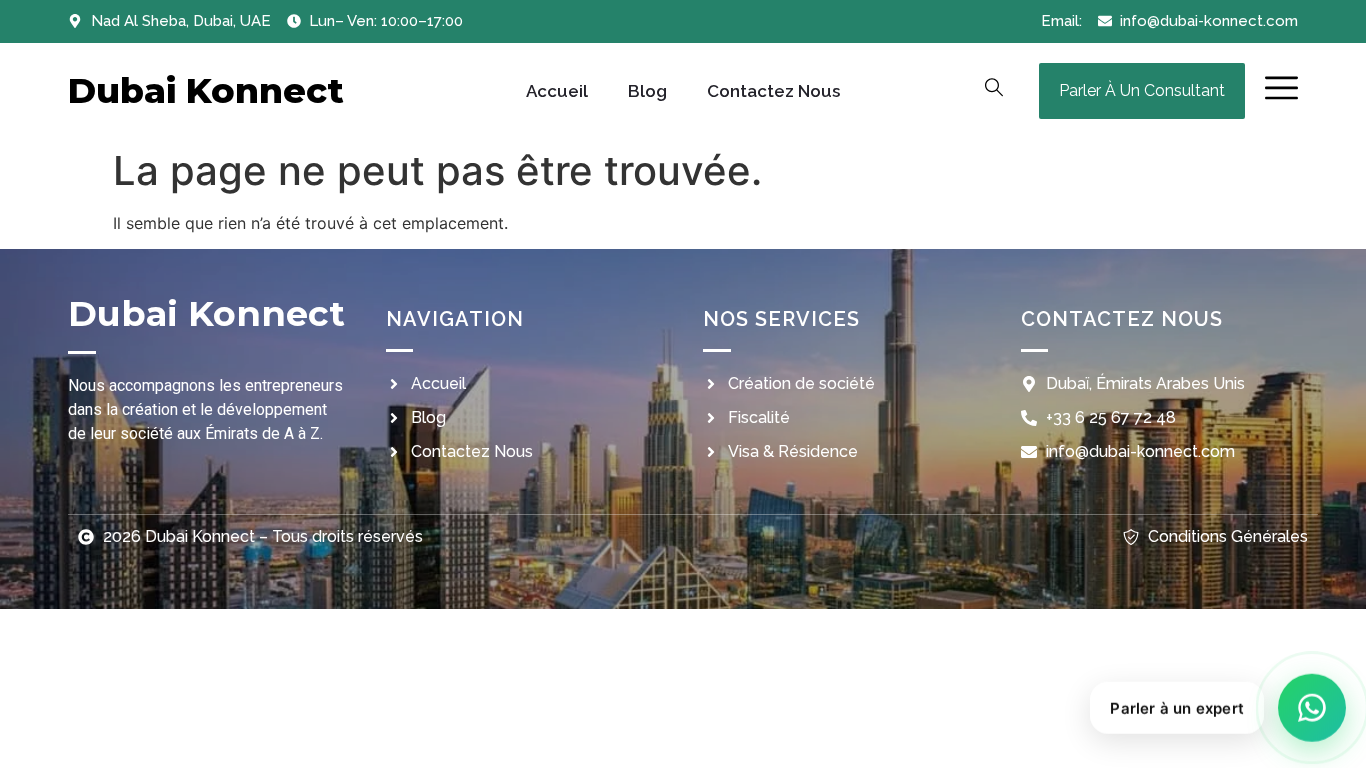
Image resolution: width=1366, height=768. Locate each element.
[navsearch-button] (994, 91)
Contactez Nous (773, 91)
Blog (647, 91)
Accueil (557, 91)
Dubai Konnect (206, 90)
